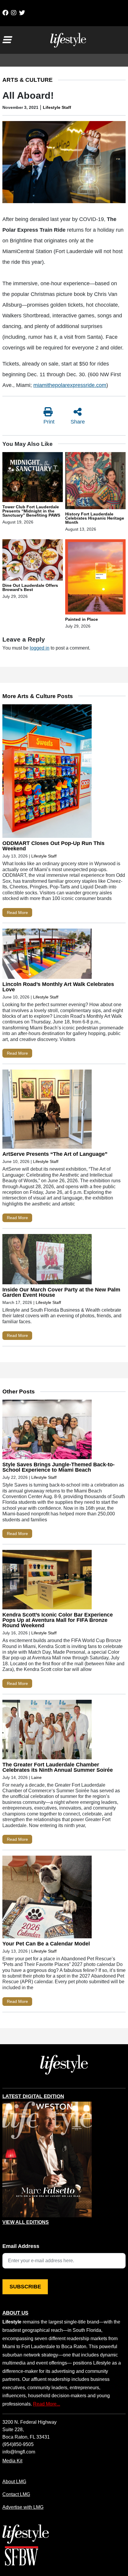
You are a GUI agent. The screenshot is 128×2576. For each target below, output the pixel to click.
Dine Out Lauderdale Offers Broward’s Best (30, 587)
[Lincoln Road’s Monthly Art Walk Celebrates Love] (47, 955)
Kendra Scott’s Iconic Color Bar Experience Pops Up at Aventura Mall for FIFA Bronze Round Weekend (58, 1620)
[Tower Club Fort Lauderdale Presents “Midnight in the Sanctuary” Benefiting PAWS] (33, 478)
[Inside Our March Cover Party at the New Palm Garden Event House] (47, 1260)
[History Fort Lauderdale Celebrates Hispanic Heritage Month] (95, 482)
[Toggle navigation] (7, 40)
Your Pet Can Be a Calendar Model (46, 1944)
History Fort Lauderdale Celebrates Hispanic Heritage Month (95, 518)
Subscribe (25, 2287)
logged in (40, 648)
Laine (36, 1777)
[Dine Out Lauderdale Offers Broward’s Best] (33, 561)
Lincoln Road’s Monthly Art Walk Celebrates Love (58, 987)
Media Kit (12, 2461)
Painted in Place (82, 619)
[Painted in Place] (95, 578)
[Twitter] (22, 13)
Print (49, 422)
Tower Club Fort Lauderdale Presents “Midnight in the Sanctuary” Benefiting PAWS (31, 511)
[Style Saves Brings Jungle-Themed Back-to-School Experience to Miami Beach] (47, 1431)
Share (78, 422)
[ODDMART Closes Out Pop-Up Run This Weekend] (47, 773)
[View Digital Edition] (47, 2160)
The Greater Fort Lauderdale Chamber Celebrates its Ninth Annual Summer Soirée (58, 1767)
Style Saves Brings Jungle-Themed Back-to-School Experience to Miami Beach (58, 1467)
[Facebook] (5, 13)
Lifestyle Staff (57, 107)
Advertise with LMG (23, 2507)
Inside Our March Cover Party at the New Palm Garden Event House (61, 1292)
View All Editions (26, 2222)
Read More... (47, 2404)
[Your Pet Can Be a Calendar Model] (47, 1898)
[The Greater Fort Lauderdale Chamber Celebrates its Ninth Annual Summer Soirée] (47, 1731)
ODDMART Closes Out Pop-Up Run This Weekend (53, 846)
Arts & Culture (28, 80)
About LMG (14, 2481)
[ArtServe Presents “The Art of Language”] (47, 1110)
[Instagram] (14, 13)
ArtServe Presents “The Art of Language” (55, 1154)
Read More (17, 913)
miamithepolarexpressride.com (70, 385)
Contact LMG (16, 2494)
